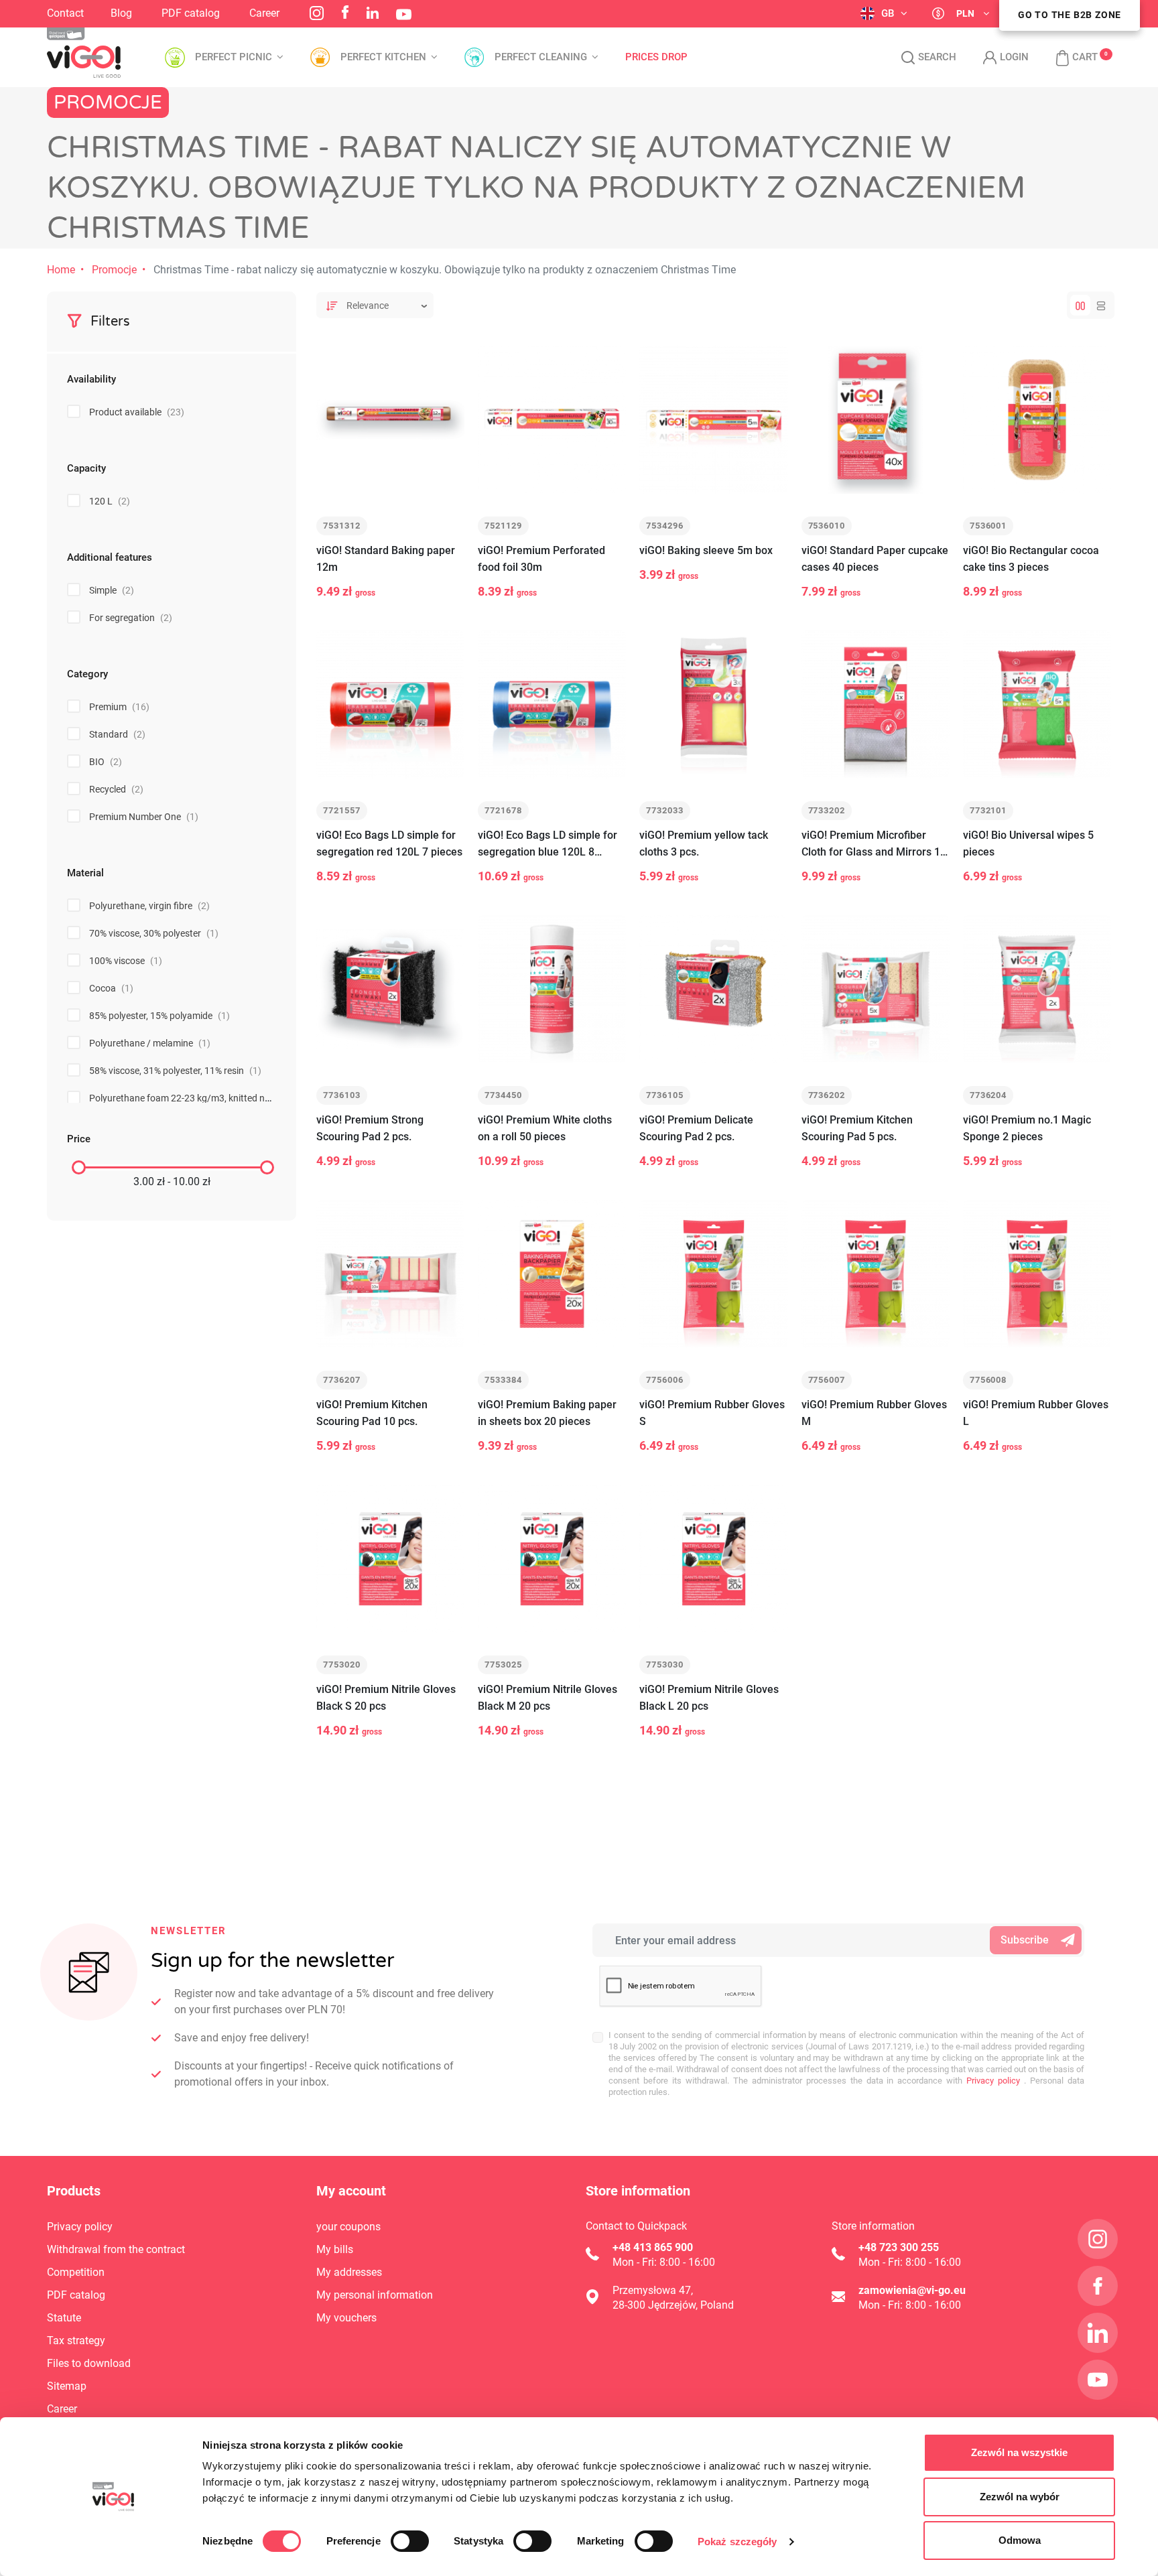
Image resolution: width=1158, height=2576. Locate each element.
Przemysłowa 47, (653, 2290)
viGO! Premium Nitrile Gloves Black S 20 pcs (386, 1698)
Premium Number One (144, 817)
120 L (110, 501)
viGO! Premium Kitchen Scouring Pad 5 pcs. (857, 1128)
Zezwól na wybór (1020, 2497)
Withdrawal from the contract (116, 2249)
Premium (119, 707)
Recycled (116, 789)
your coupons (348, 2227)
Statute (64, 2318)
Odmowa (1020, 2540)
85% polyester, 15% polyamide (159, 1016)
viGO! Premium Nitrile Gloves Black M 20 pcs (548, 1698)
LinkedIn (373, 13)
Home (61, 270)
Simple (112, 590)
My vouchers (346, 2318)
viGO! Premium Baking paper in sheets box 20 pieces (547, 1413)
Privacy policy (991, 2081)
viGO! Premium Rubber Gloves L (1036, 1413)
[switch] (410, 2541)
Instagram (317, 13)
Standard (117, 734)
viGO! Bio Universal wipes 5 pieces (1028, 843)
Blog (121, 13)
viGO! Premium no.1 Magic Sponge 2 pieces (1027, 1128)
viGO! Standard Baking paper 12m (386, 559)
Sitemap (67, 2386)
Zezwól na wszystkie (1019, 2452)
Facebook (345, 12)
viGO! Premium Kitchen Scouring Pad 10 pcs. (372, 1413)
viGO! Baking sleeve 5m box (706, 550)
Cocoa (111, 988)
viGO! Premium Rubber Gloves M (874, 1413)
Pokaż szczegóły (737, 2541)
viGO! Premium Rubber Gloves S (712, 1413)
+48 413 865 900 (653, 2247)
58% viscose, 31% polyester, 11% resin (175, 1071)
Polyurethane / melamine (150, 1043)
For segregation (131, 618)
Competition (76, 2272)
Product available (137, 412)
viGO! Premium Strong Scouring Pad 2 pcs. (370, 1128)
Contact (65, 13)
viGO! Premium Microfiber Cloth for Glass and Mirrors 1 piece (871, 844)
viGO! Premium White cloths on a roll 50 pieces (545, 1128)
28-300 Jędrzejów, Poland (673, 2305)
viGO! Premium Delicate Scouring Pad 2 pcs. (696, 1128)
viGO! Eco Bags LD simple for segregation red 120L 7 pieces (389, 843)
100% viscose (126, 961)
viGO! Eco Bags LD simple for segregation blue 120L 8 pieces (548, 844)
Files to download (89, 2363)
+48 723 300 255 (899, 2247)
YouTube (404, 14)
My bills (335, 2249)
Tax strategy (76, 2341)
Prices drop (656, 57)
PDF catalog (191, 13)
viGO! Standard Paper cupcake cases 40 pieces (875, 559)
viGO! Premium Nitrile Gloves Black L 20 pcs (709, 1698)
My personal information (375, 2295)
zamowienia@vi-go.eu (912, 2290)
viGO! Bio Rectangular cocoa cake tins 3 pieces (1031, 559)
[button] (1070, 58)
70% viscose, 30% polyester (154, 933)
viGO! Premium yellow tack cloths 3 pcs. (704, 843)
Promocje (114, 270)
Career (264, 13)
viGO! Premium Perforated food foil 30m (541, 559)
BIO (106, 762)
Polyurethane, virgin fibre (149, 906)
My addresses (349, 2272)
